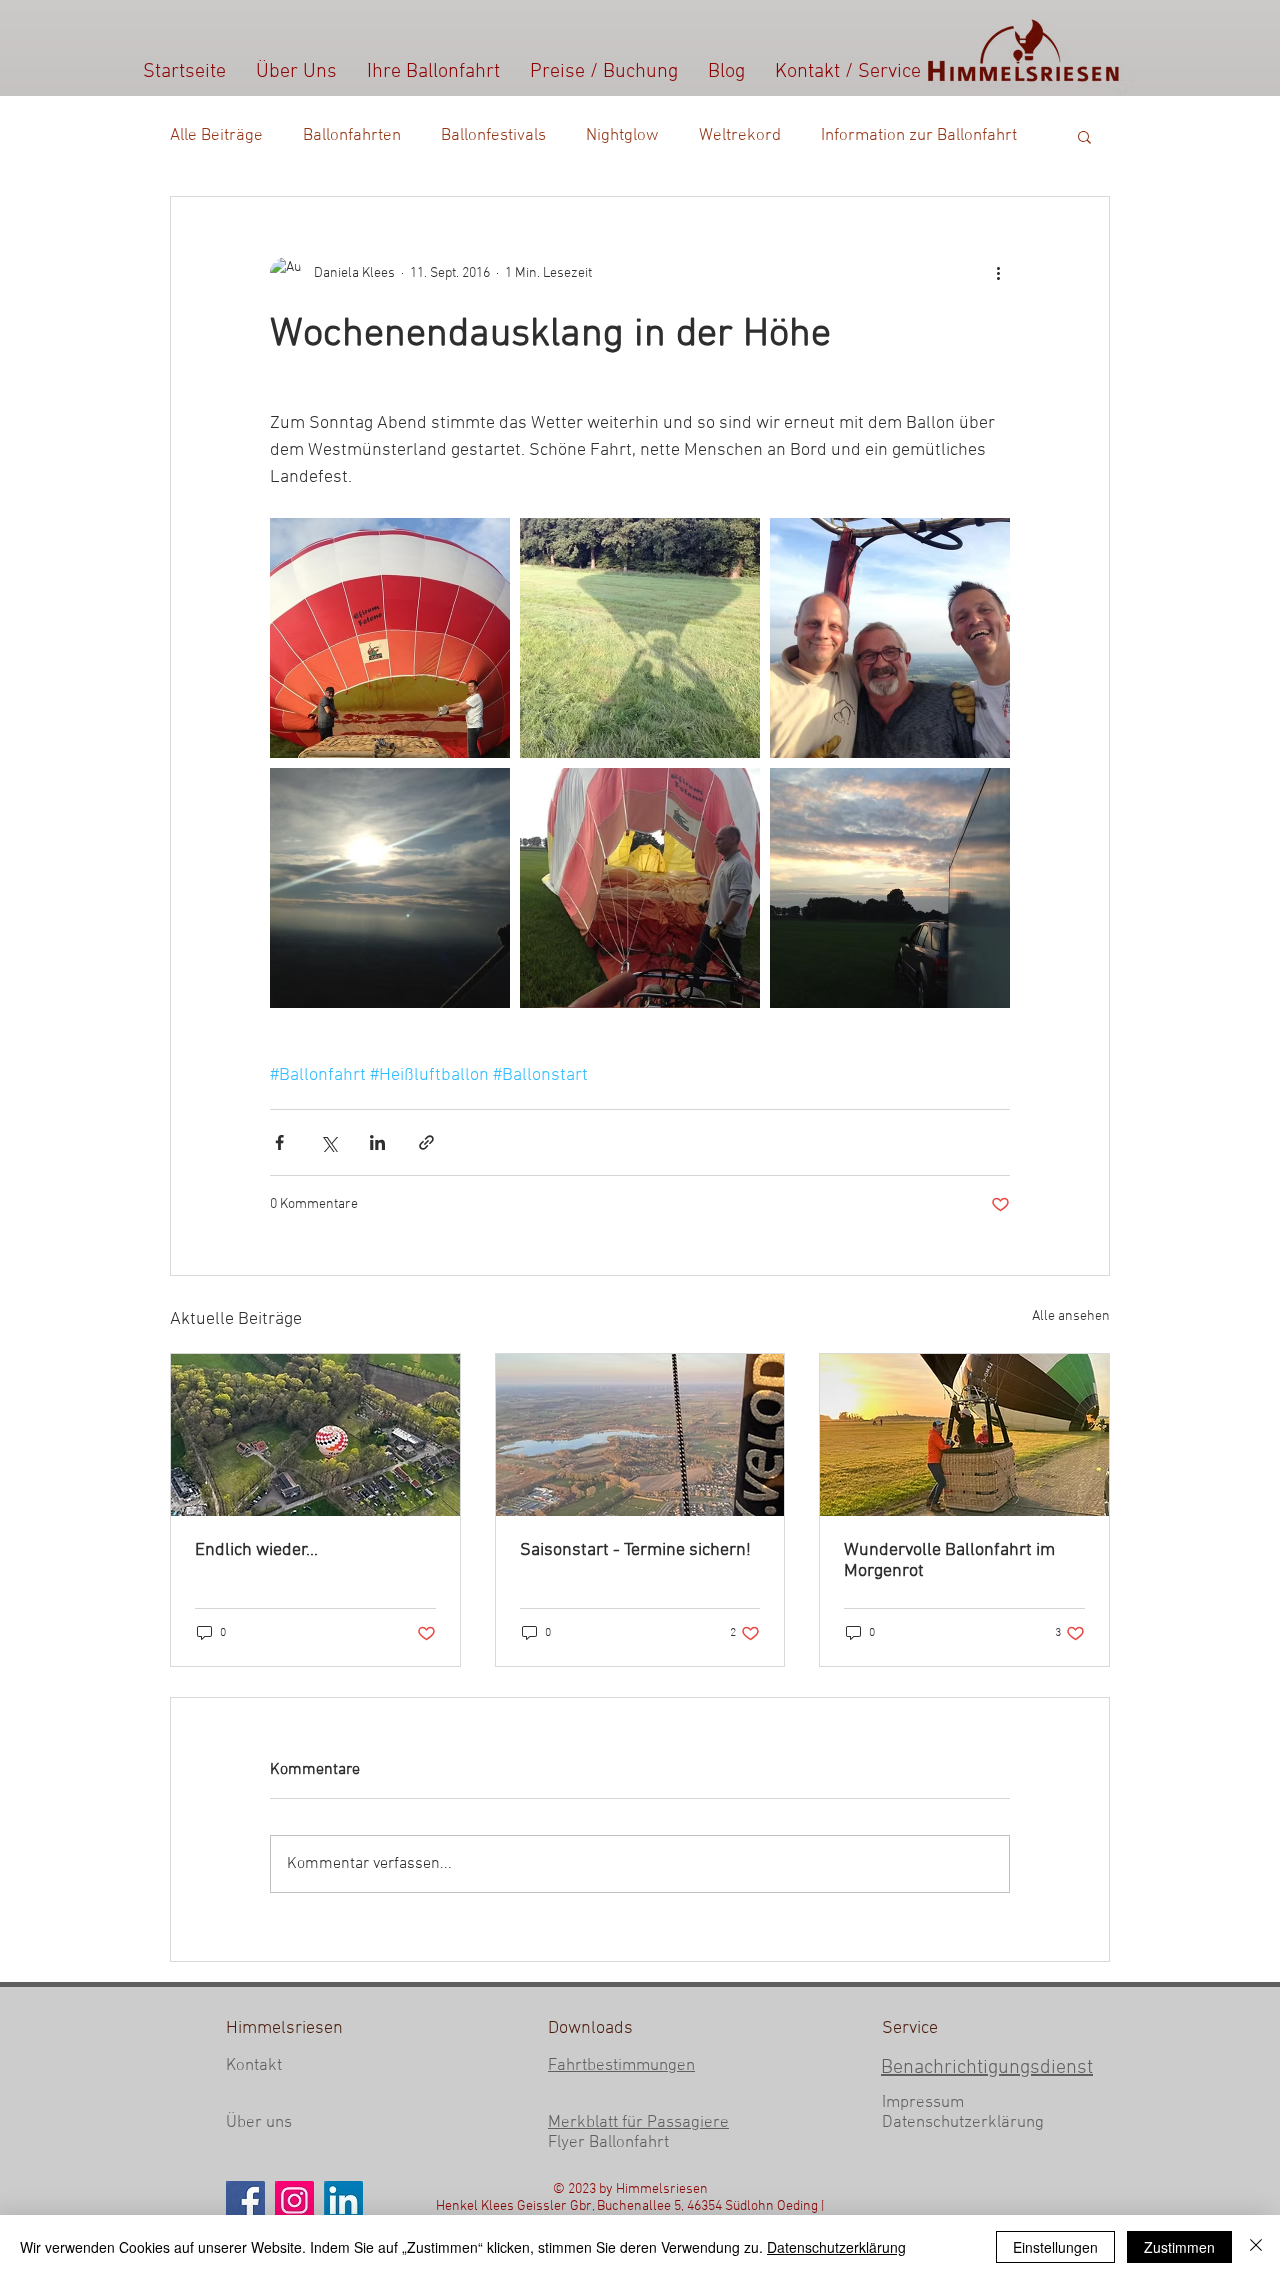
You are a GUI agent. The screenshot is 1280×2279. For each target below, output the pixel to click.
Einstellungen (1055, 2247)
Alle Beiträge (216, 136)
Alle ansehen (1071, 1316)
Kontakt (254, 2066)
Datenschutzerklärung (963, 2123)
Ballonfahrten (352, 136)
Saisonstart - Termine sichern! (635, 1550)
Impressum (923, 2103)
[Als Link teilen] (426, 1142)
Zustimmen (1179, 2247)
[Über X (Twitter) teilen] (328, 1142)
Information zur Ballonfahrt (919, 136)
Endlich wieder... (256, 1550)
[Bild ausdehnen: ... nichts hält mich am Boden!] (640, 638)
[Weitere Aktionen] (998, 273)
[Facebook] (245, 2200)
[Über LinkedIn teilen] (377, 1142)
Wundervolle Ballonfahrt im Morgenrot (949, 1561)
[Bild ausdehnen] (390, 638)
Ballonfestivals (493, 136)
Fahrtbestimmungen (621, 2066)
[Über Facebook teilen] (279, 1142)
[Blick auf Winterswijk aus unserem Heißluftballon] (640, 1435)
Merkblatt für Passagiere (638, 2123)
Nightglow (622, 136)
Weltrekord (740, 136)
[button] (1084, 136)
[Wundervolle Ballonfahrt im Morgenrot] (964, 1435)
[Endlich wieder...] (315, 1435)
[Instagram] (294, 2200)
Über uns (259, 2123)
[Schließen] (1256, 2247)
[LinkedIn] (343, 2200)
